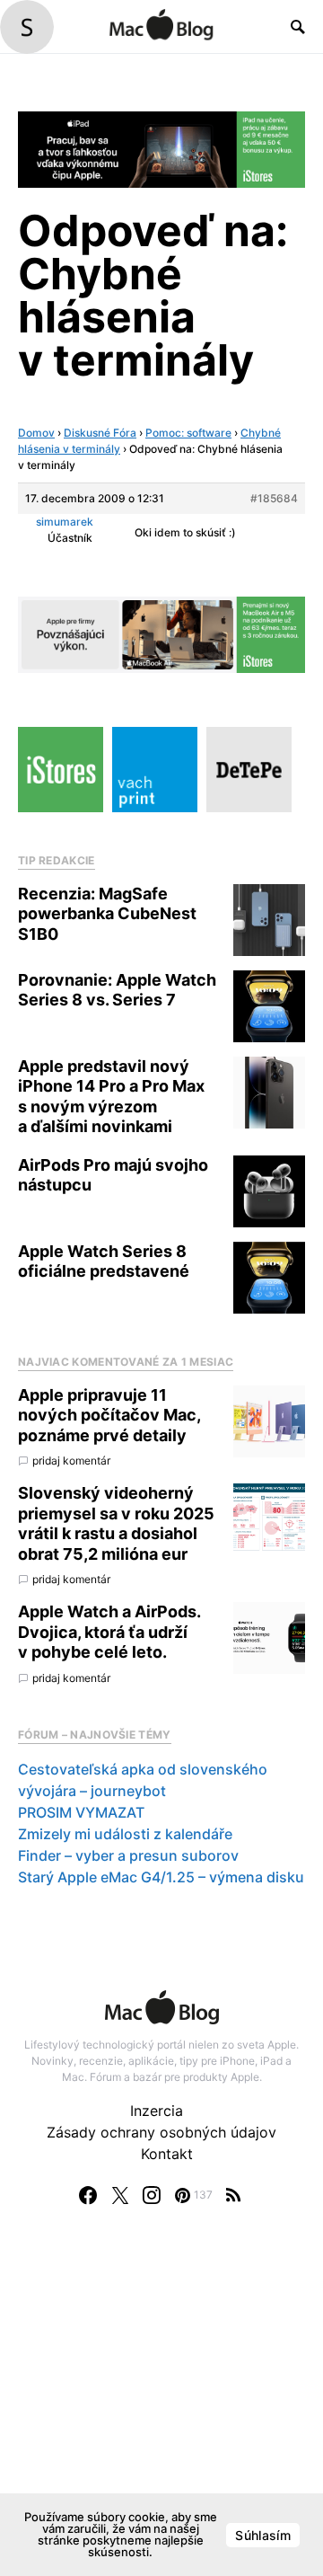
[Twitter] (120, 2195)
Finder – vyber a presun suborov (128, 1855)
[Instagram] (152, 2195)
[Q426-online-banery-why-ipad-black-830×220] (161, 148)
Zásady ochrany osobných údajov (161, 2132)
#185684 (274, 498)
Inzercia (157, 2111)
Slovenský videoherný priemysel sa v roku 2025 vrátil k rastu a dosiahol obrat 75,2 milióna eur (116, 1523)
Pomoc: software (188, 433)
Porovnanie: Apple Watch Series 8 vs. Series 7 (117, 990)
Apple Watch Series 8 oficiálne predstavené (104, 1261)
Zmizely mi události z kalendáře (125, 1834)
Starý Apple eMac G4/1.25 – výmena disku (161, 1877)
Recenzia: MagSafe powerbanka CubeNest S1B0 (107, 914)
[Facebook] (88, 2195)
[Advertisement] (161, 2409)
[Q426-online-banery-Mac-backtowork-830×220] (161, 633)
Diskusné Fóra (100, 433)
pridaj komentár (71, 1461)
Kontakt (167, 2154)
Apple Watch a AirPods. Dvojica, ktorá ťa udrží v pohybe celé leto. (109, 1632)
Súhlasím (263, 2535)
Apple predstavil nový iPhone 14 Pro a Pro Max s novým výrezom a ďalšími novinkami (111, 1097)
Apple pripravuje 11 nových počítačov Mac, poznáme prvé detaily (109, 1415)
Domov (36, 433)
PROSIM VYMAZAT (81, 1812)
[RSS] (233, 2195)
